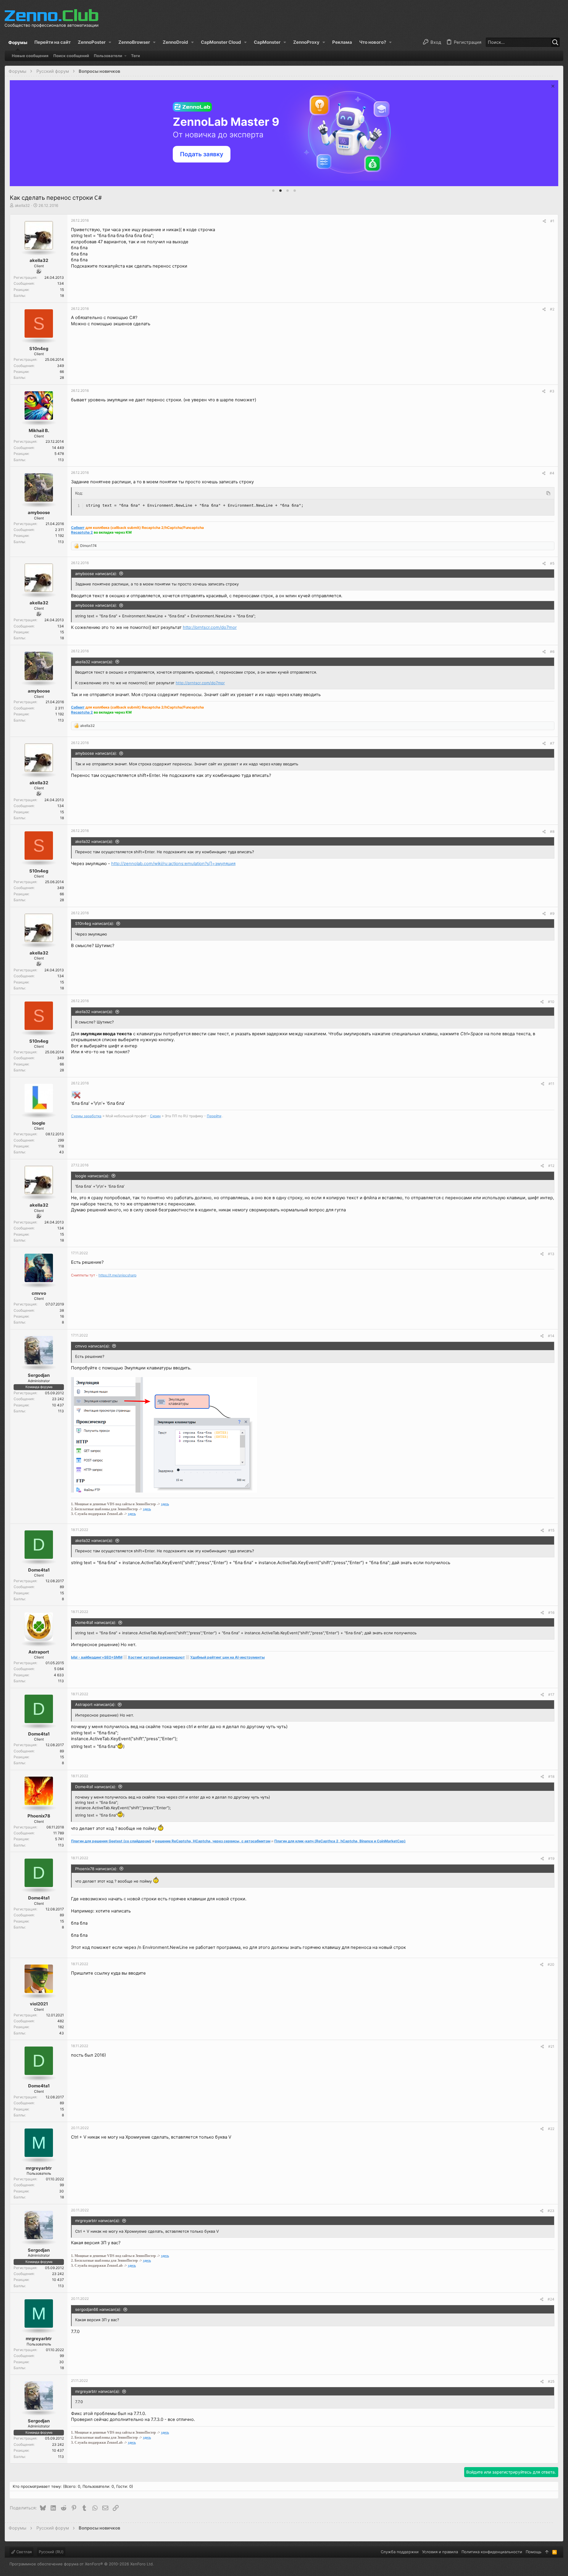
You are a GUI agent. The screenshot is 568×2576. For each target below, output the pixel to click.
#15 (551, 1530)
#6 (552, 652)
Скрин (155, 1116)
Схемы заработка (86, 1116)
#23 (551, 2211)
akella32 (22, 205)
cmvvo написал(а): (93, 1346)
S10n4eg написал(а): (95, 923)
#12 (551, 1166)
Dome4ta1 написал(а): (96, 1622)
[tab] (273, 191)
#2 (552, 309)
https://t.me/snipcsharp (117, 1275)
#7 (552, 743)
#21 (551, 2046)
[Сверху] (547, 2552)
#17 (551, 1694)
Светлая (23, 2552)
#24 (551, 2299)
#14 (551, 1336)
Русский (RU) (51, 2552)
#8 (552, 831)
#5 (552, 563)
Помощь (534, 2552)
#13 (551, 1254)
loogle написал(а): (92, 1176)
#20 (551, 1964)
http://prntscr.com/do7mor (210, 627)
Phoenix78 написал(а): (96, 1869)
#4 (552, 473)
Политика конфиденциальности (492, 2552)
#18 (551, 1776)
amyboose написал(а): (96, 574)
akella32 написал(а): (94, 662)
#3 (552, 391)
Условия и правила (440, 2552)
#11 (551, 1084)
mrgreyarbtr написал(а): (98, 2221)
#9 (552, 913)
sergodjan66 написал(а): (98, 2309)
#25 (551, 2381)
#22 (551, 2129)
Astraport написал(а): (95, 1704)
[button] (95, 42)
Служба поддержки (400, 2552)
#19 (551, 1858)
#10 (551, 1002)
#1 (552, 221)
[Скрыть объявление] (552, 87)
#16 (551, 1613)
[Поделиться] (544, 221)
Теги (135, 56)
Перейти (214, 1116)
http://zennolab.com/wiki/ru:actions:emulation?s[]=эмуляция (173, 864)
